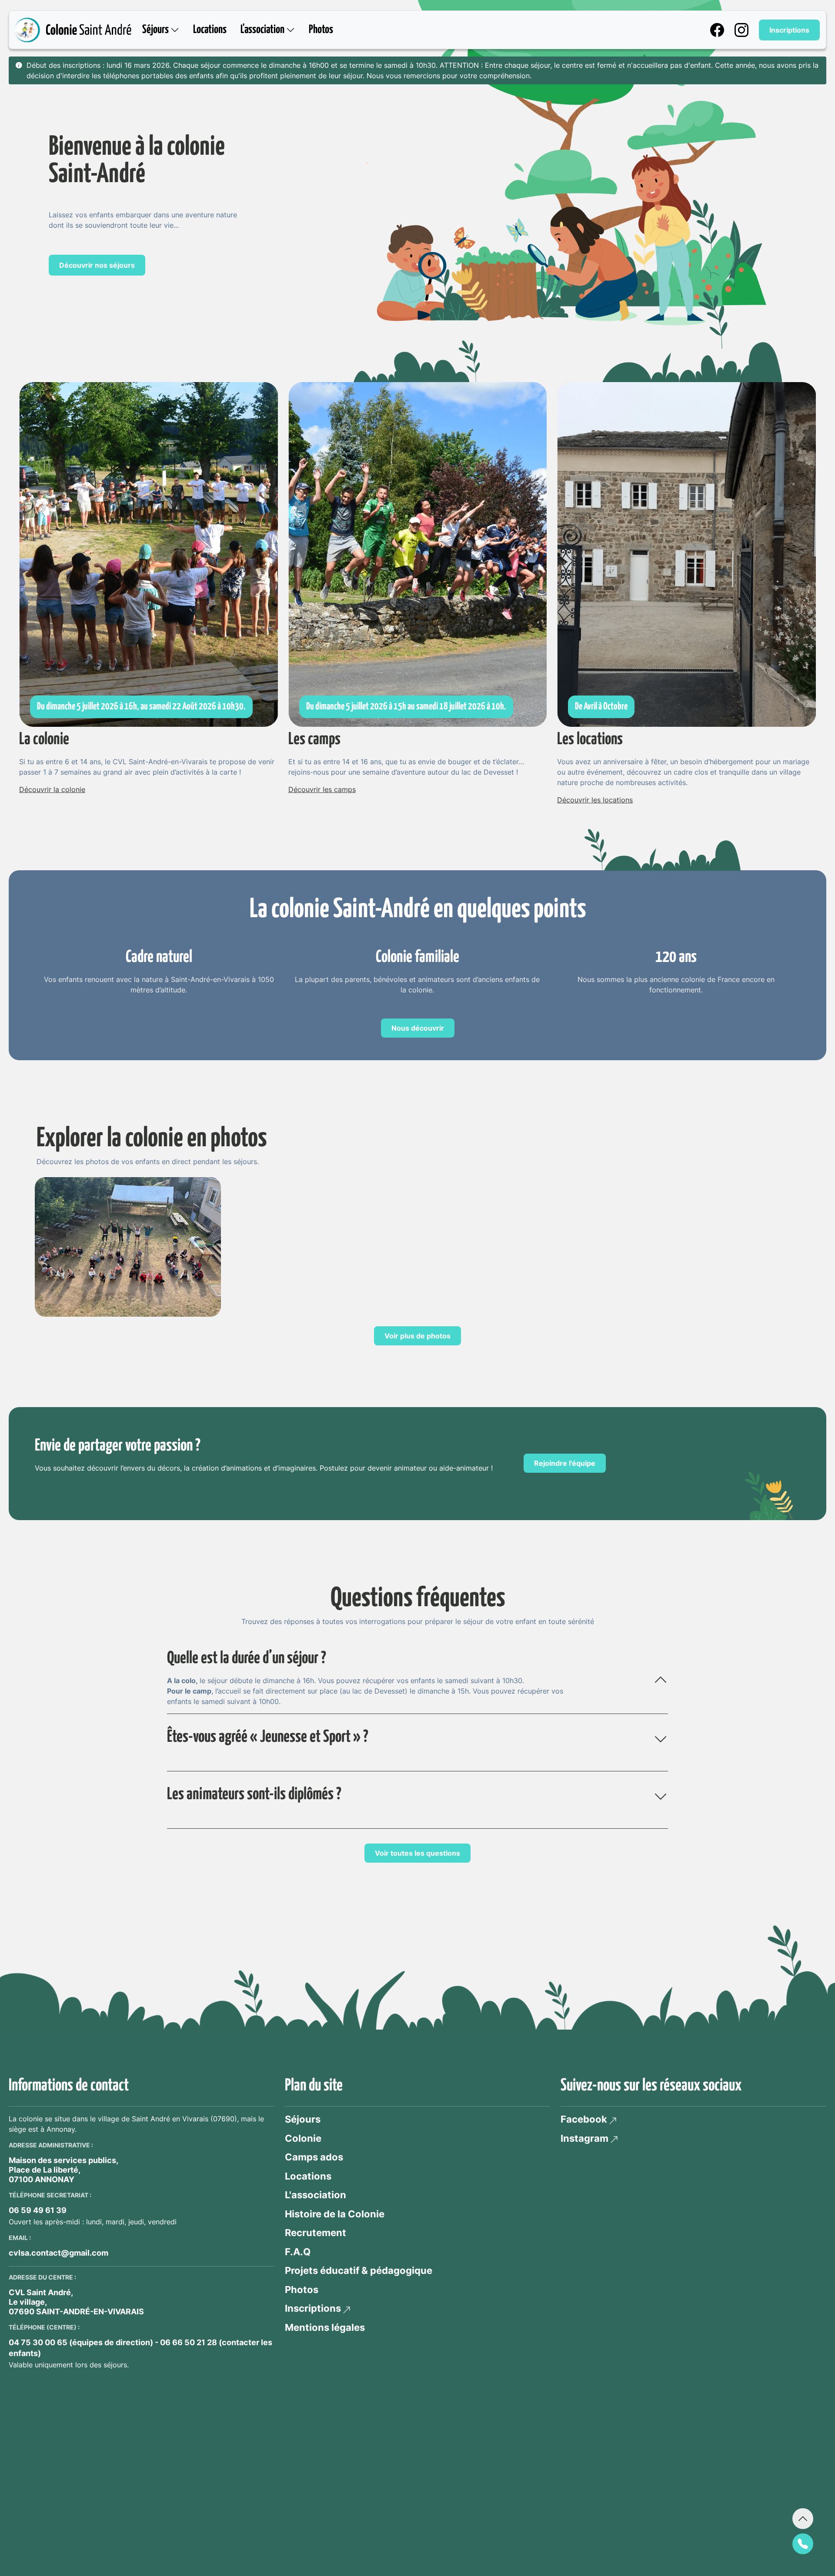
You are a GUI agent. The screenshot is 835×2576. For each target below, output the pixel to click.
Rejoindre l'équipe (565, 1463)
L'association (316, 2195)
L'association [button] (263, 30)
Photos (321, 30)
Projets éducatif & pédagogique (359, 2270)
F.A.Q (298, 2252)
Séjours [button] (156, 30)
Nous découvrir (418, 1028)
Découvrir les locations (595, 800)
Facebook (584, 2119)
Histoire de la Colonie (335, 2214)
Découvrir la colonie (52, 789)
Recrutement (316, 2233)
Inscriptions (789, 30)
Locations (210, 30)
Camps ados (314, 2157)
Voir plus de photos (417, 1336)
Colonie (303, 2138)
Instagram (584, 2138)
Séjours (303, 2119)
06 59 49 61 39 (38, 2210)
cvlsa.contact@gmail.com (58, 2253)
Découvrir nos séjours (97, 265)
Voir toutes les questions (417, 1853)
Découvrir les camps (322, 789)
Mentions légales (325, 2327)
